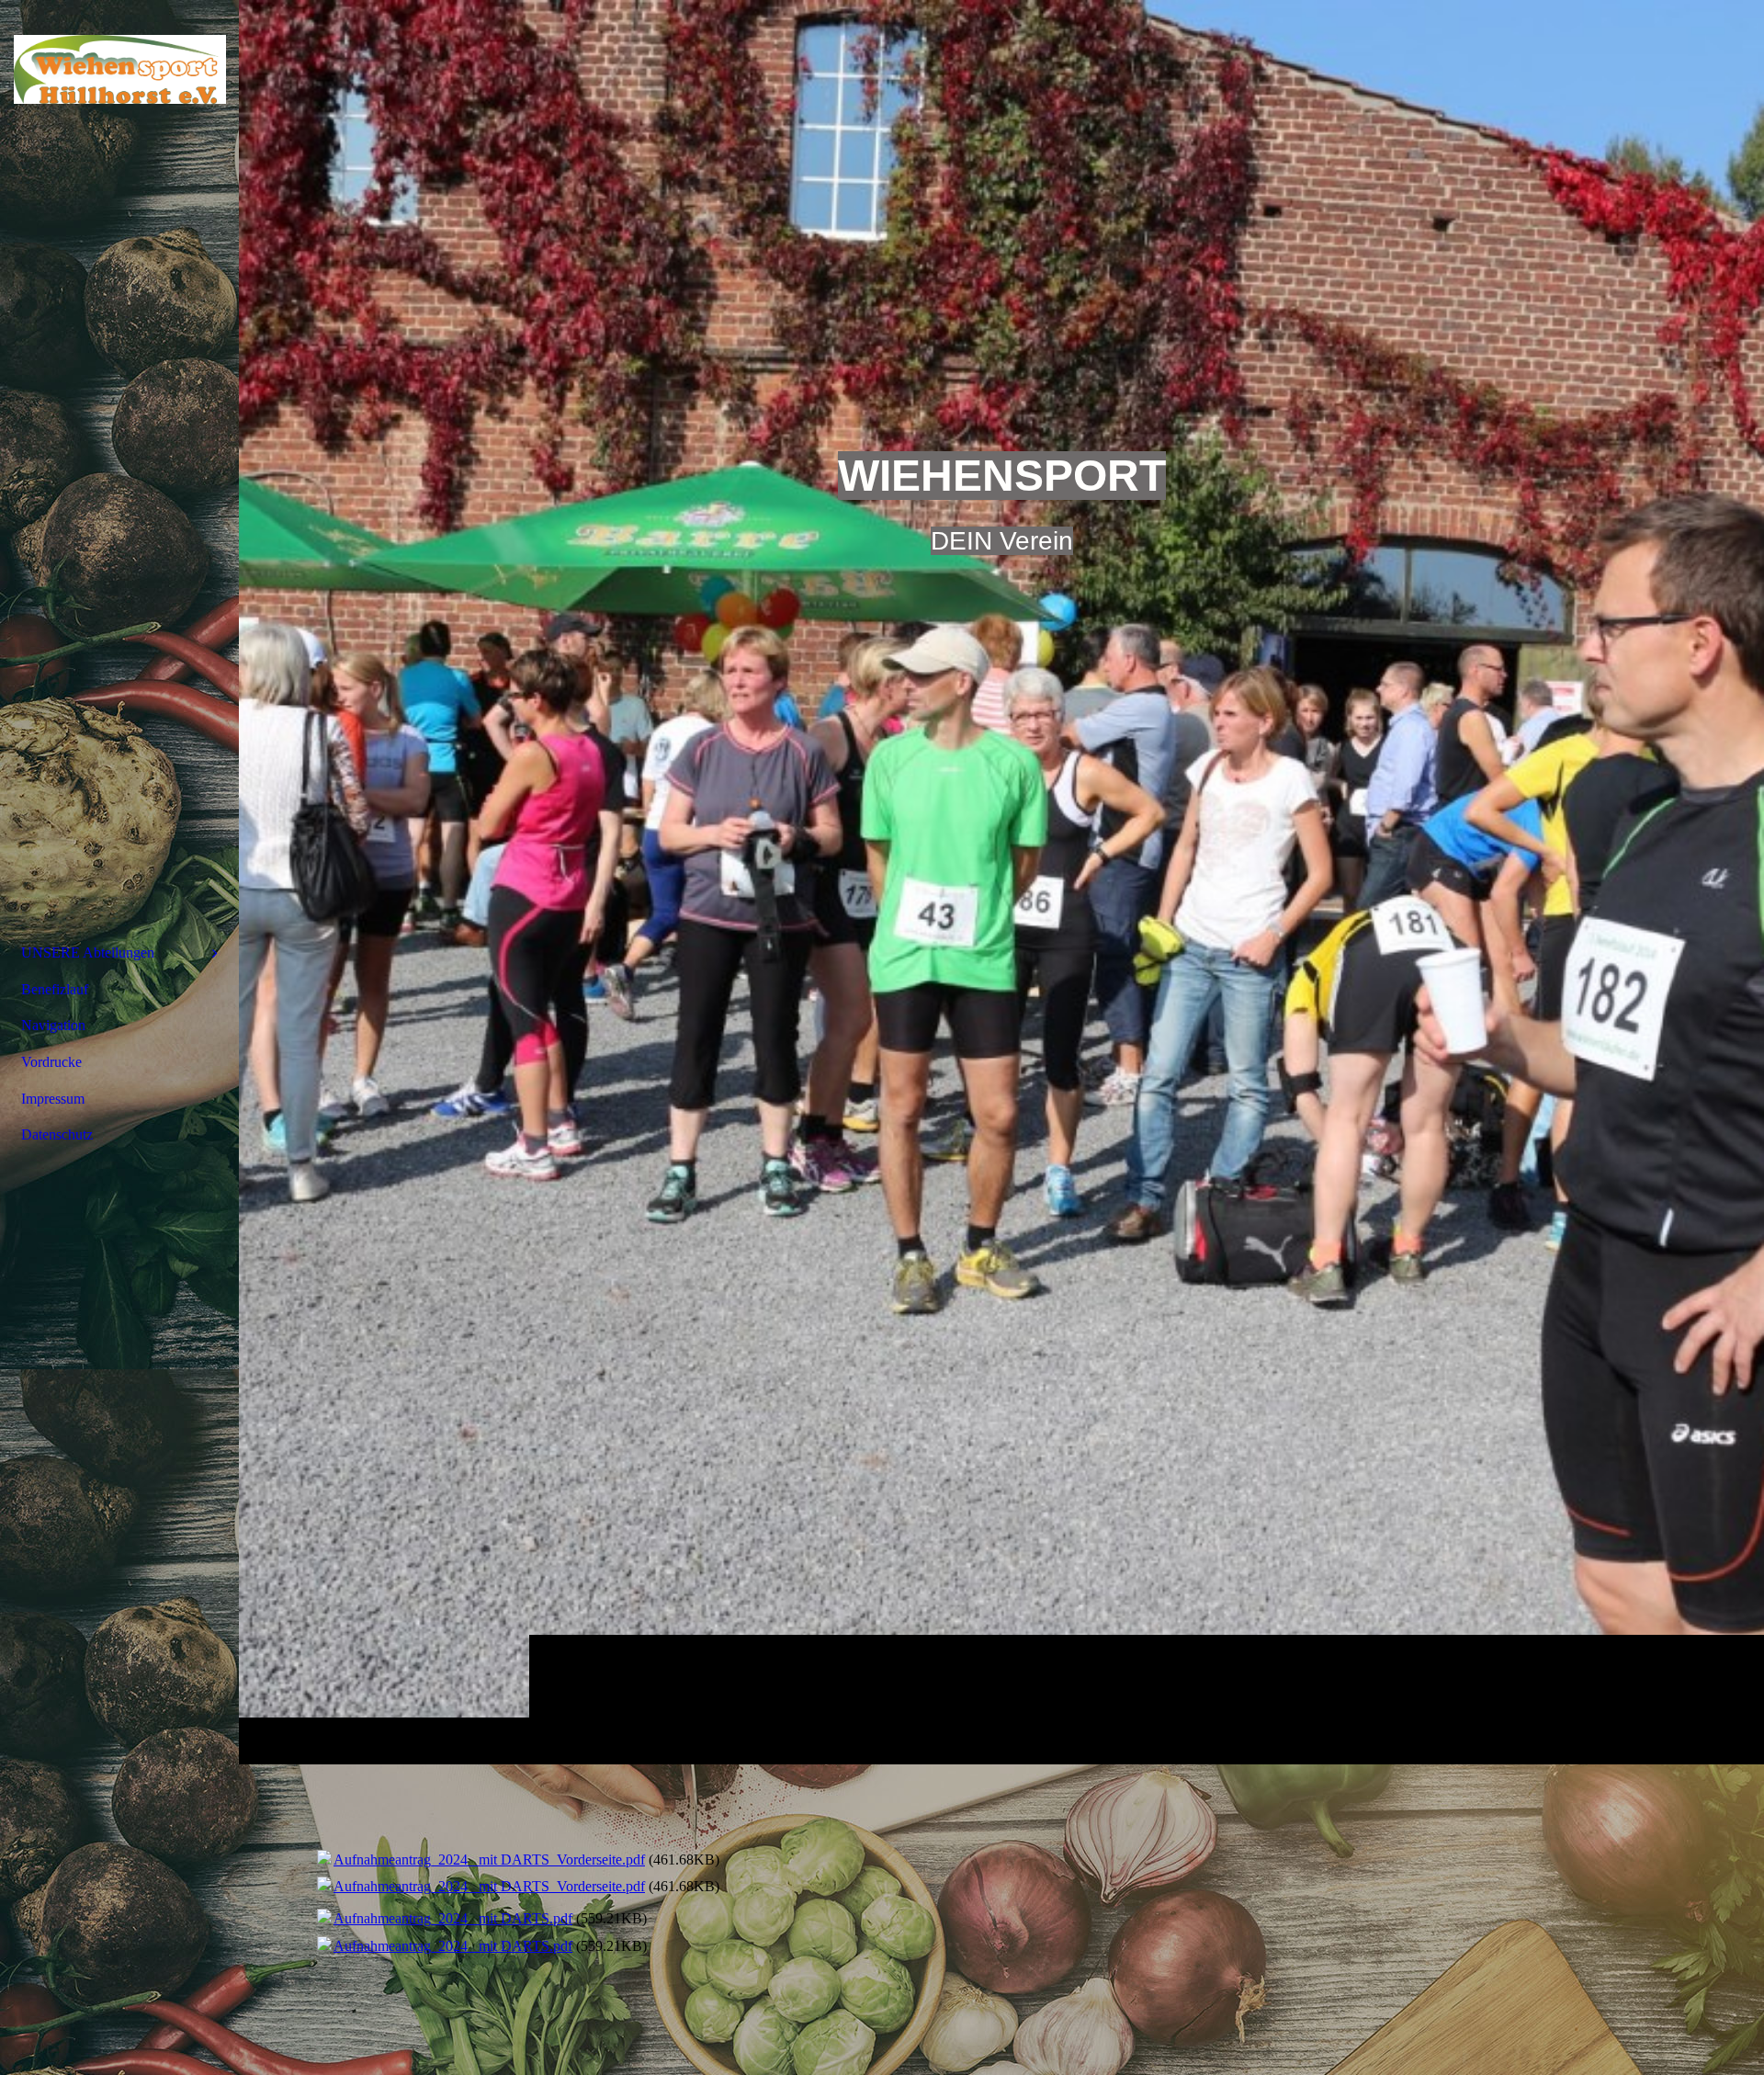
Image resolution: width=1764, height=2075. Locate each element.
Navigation (53, 1025)
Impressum (53, 1099)
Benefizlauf (55, 989)
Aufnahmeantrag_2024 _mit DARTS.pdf (453, 1918)
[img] (1001, 882)
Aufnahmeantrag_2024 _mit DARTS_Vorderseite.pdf (489, 1860)
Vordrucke (51, 1062)
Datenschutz (57, 1134)
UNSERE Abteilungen (88, 952)
